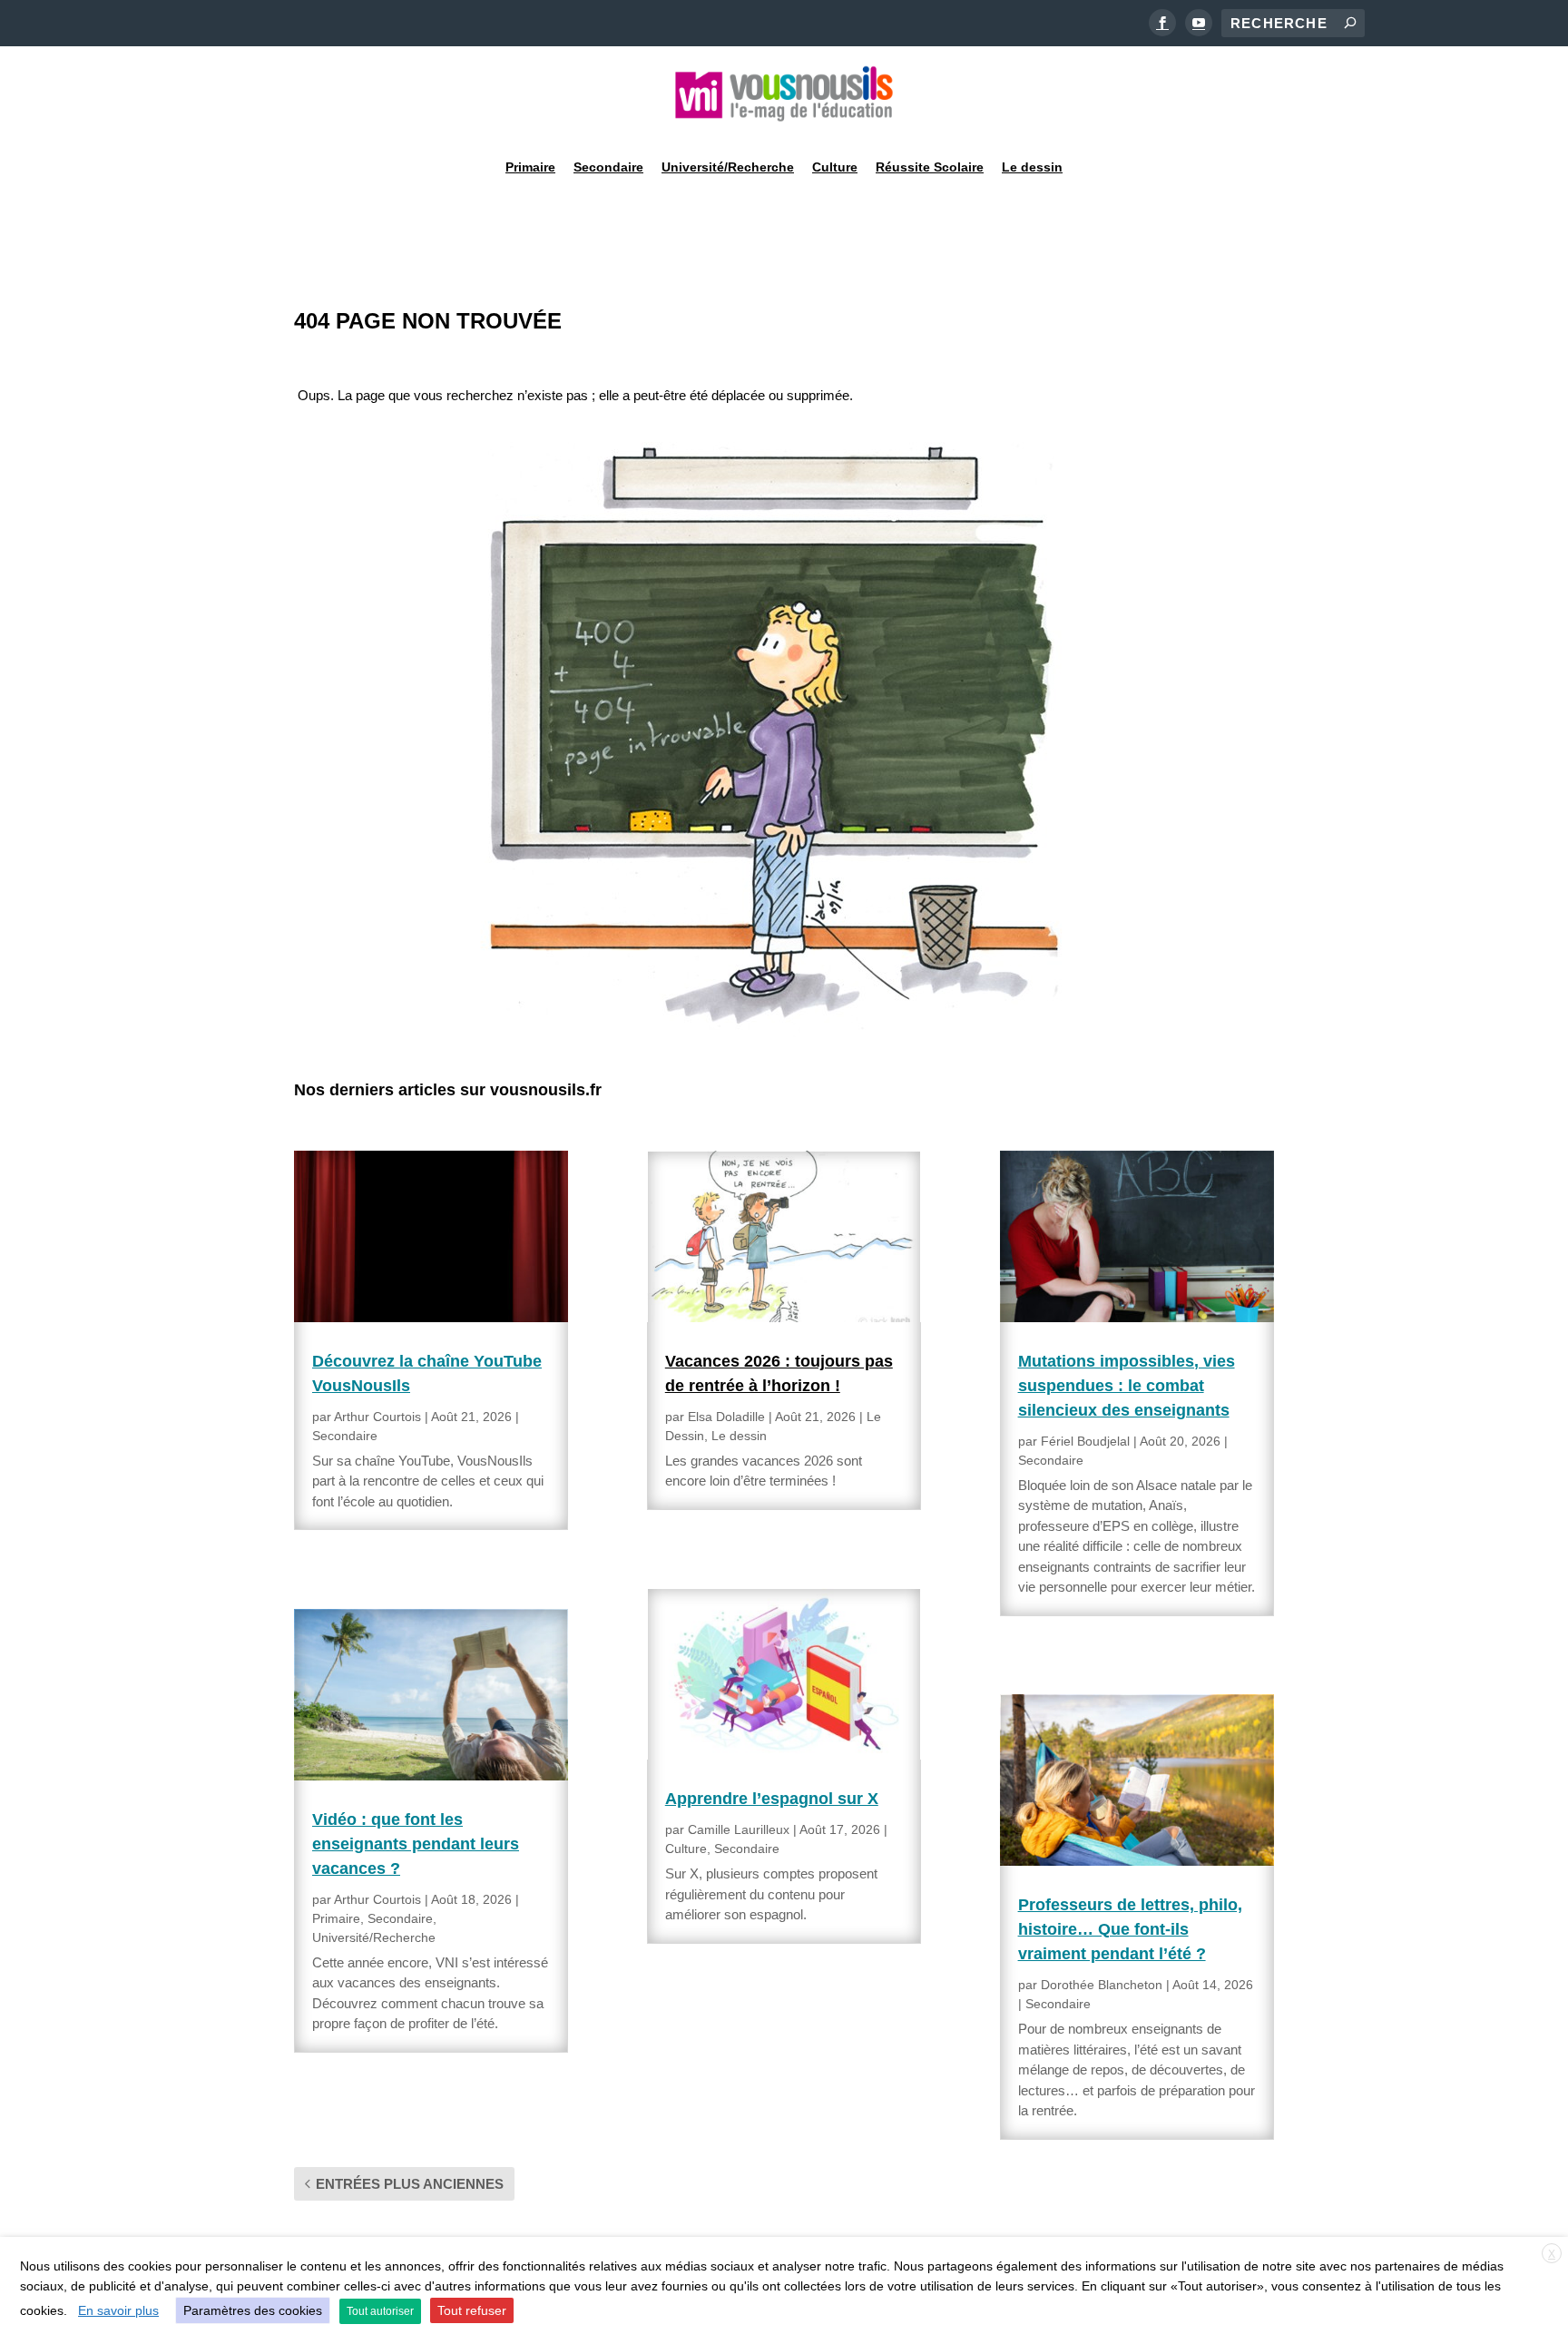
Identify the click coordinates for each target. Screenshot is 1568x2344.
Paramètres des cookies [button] (253, 2310)
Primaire (530, 167)
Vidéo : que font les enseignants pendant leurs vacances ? (416, 1844)
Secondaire (608, 167)
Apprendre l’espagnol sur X (772, 1799)
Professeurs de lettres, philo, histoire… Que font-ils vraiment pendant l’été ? (1130, 1929)
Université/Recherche (728, 167)
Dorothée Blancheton (1102, 1985)
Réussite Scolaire (930, 167)
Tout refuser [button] (472, 2310)
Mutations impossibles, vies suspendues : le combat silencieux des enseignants (1127, 1386)
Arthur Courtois (377, 1417)
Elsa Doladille (726, 1417)
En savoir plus (118, 2310)
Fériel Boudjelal (1085, 1441)
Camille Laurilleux (739, 1829)
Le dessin (1032, 167)
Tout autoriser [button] (380, 2311)
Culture (835, 167)
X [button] (1552, 2254)
